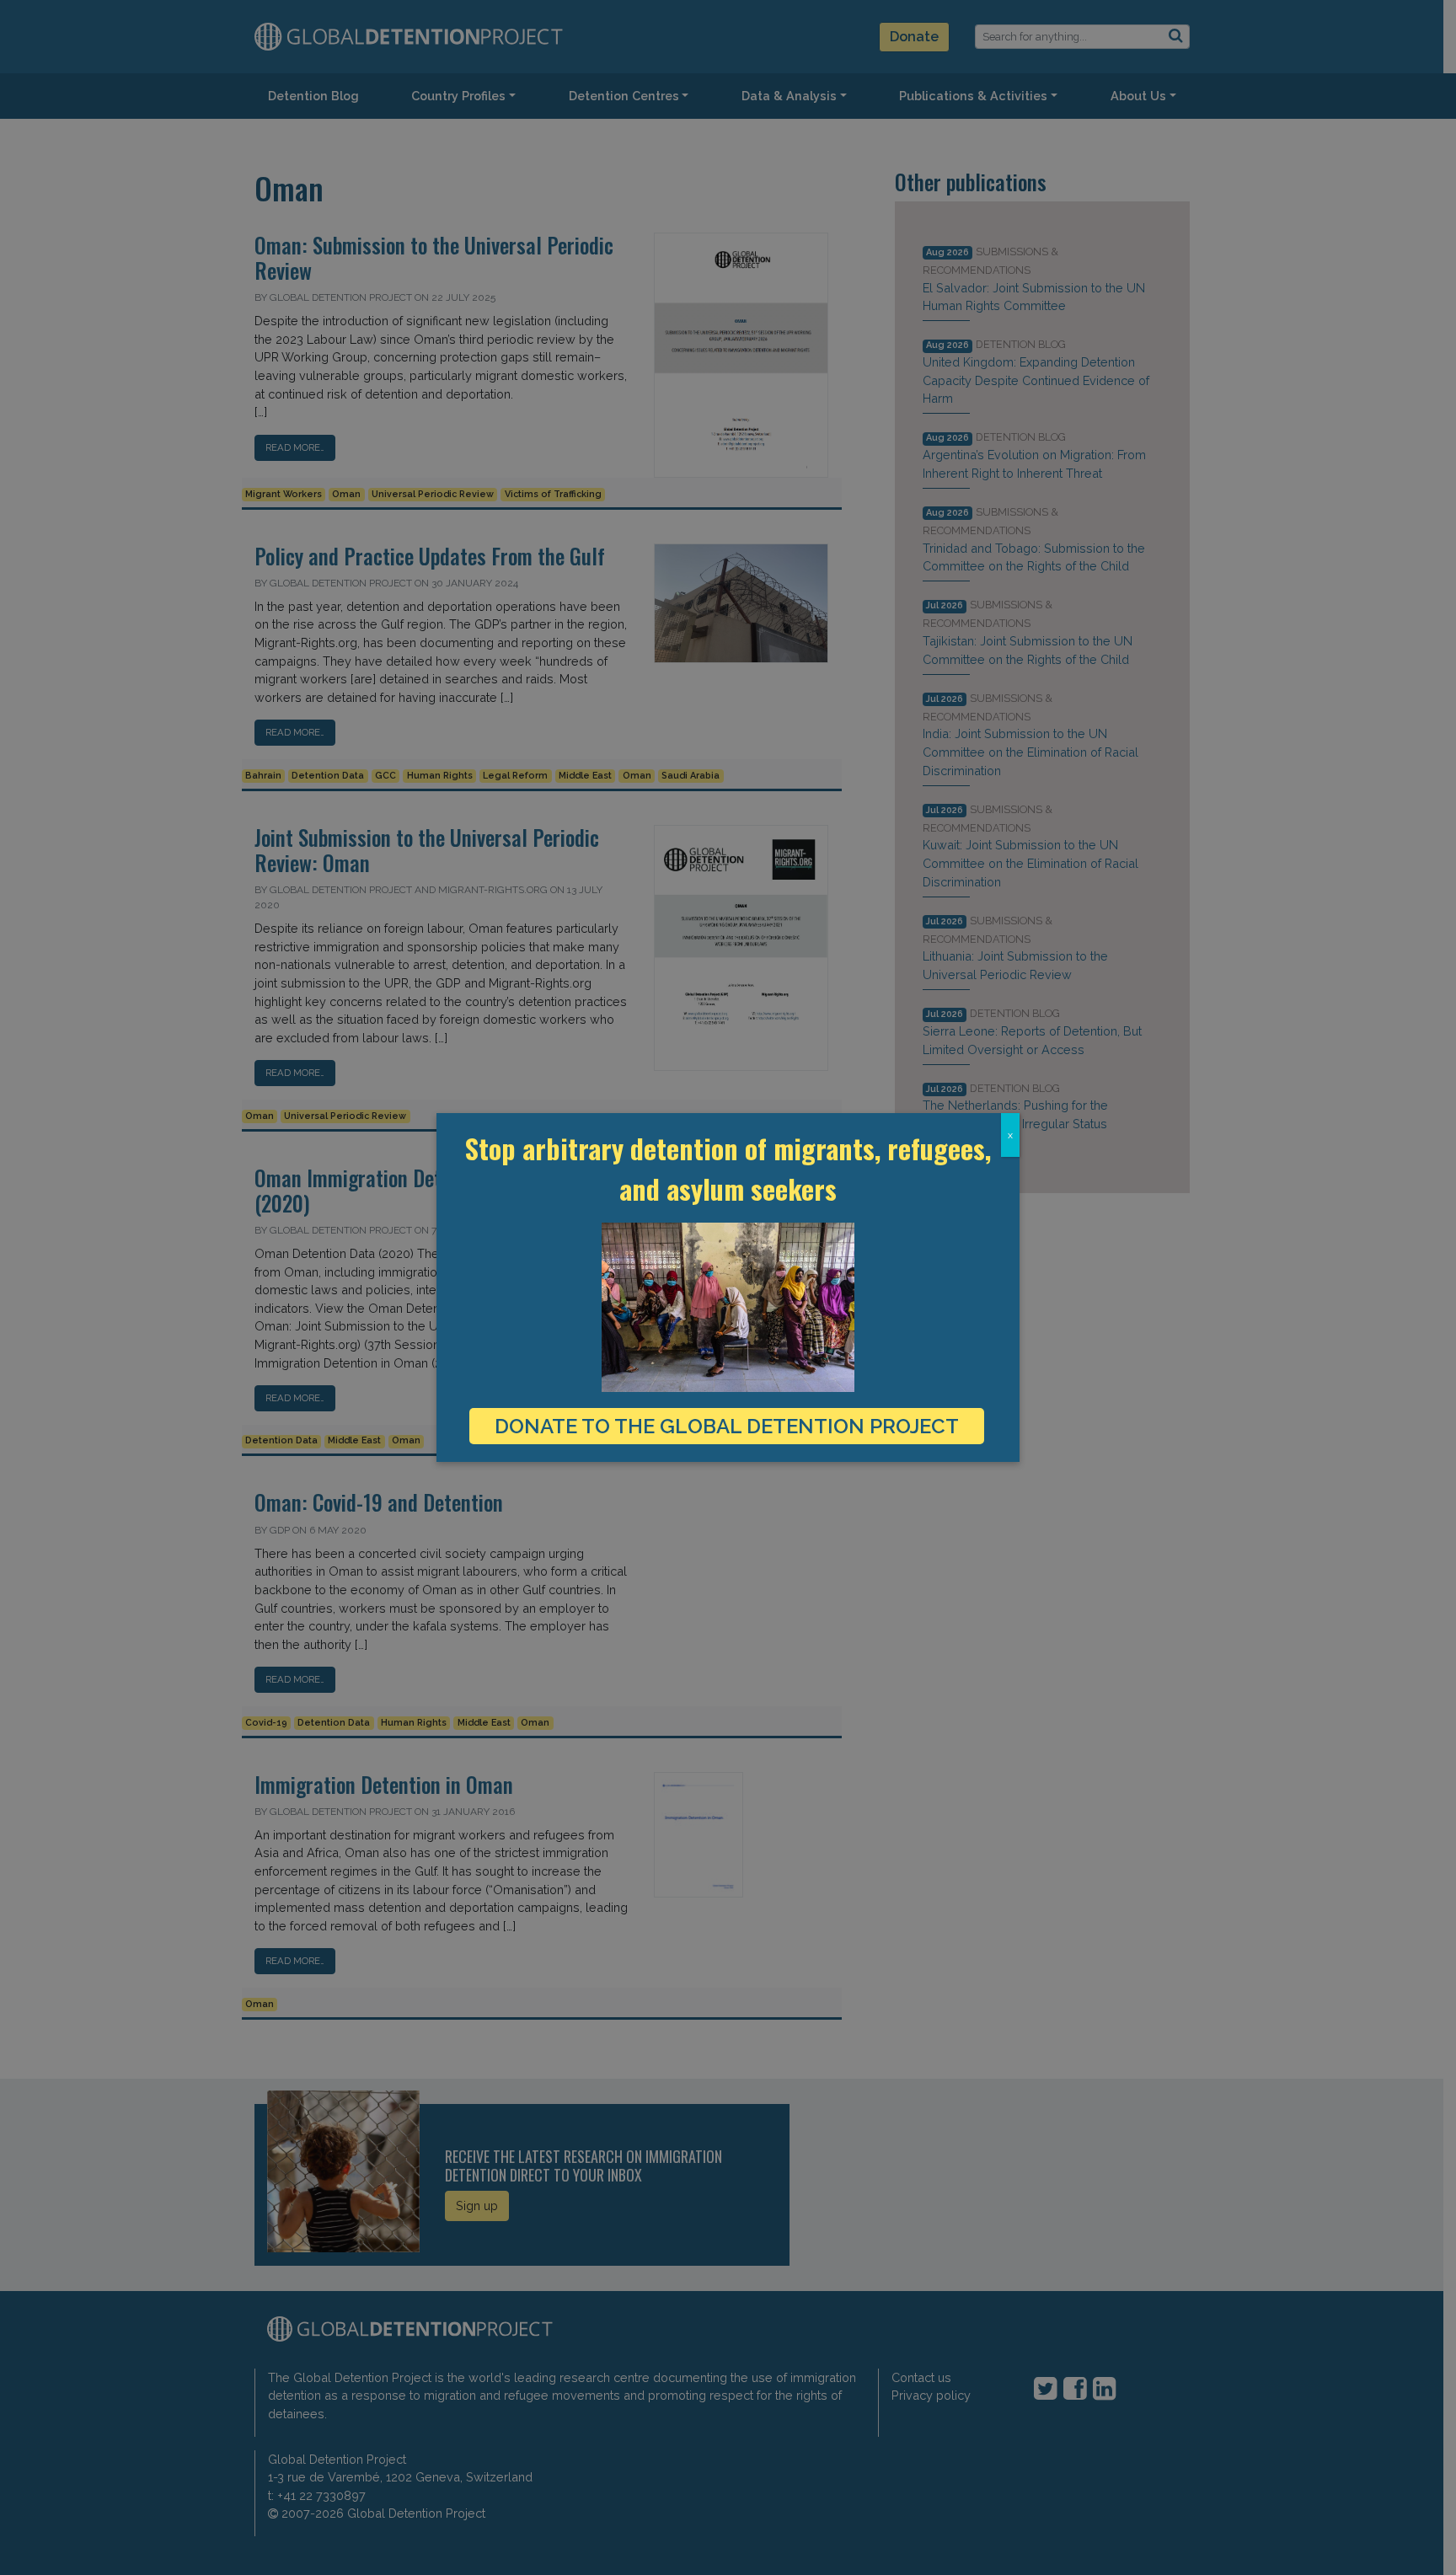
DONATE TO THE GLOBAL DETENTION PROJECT (727, 1426)
